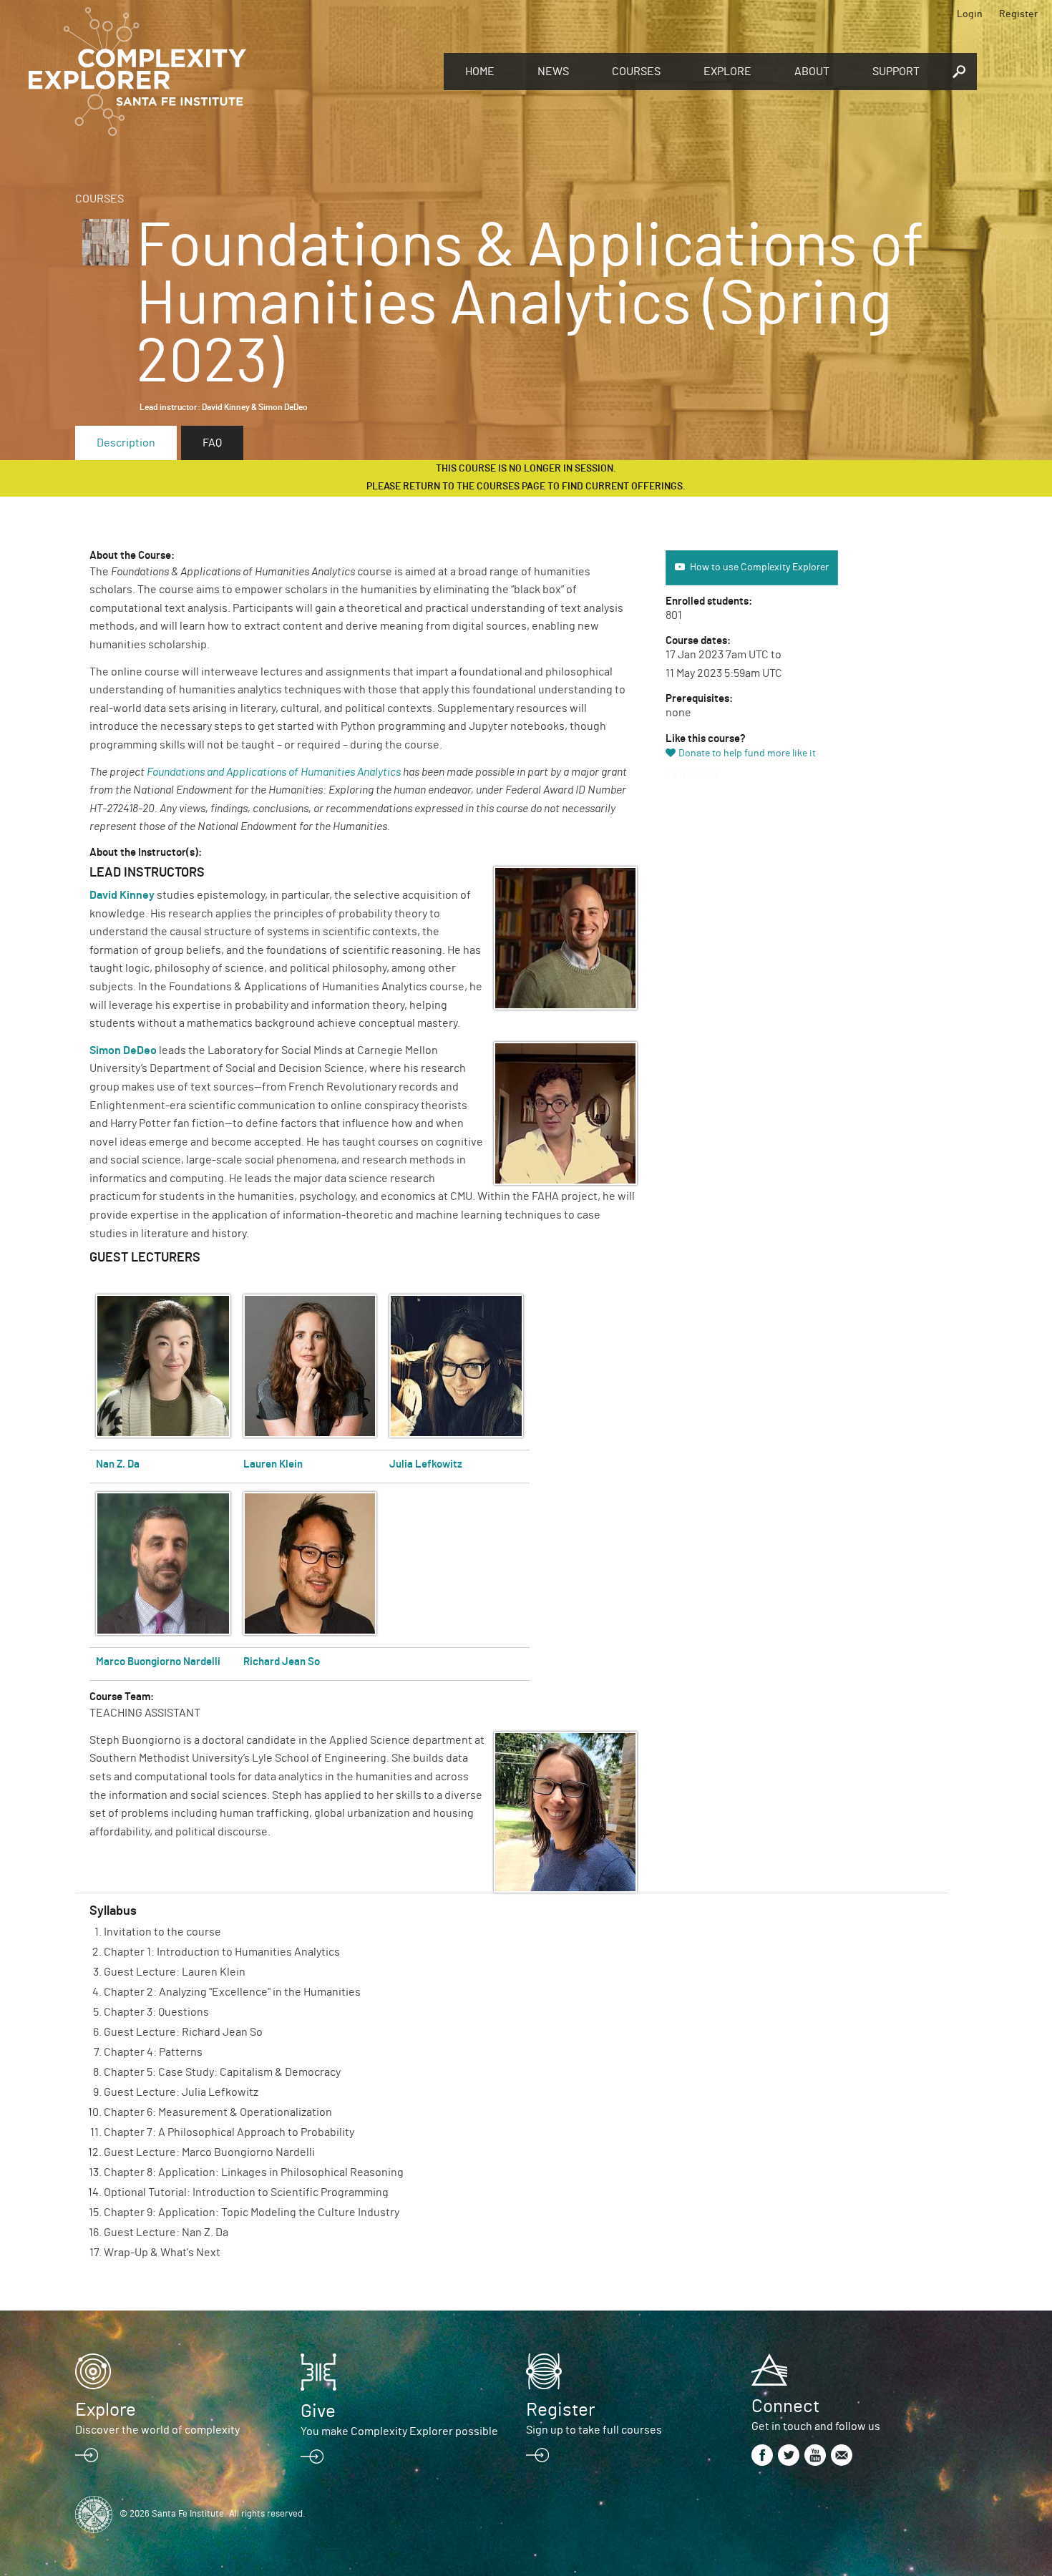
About (812, 72)
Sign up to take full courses (594, 2430)
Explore (727, 72)
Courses (636, 72)
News (553, 72)
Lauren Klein (273, 1464)
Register (1018, 14)
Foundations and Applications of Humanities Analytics (274, 772)
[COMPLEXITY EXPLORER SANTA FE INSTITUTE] (229, 72)
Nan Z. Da (118, 1464)
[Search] (959, 72)
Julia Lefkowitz (426, 1464)
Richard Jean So (282, 1662)
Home (480, 72)
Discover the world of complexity (157, 2430)
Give (318, 2411)
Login (970, 14)
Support (896, 72)
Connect (785, 2406)
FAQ (212, 443)
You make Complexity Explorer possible (399, 2431)
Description (126, 443)
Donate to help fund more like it (747, 753)
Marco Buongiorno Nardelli (158, 1662)
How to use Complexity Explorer (759, 567)
